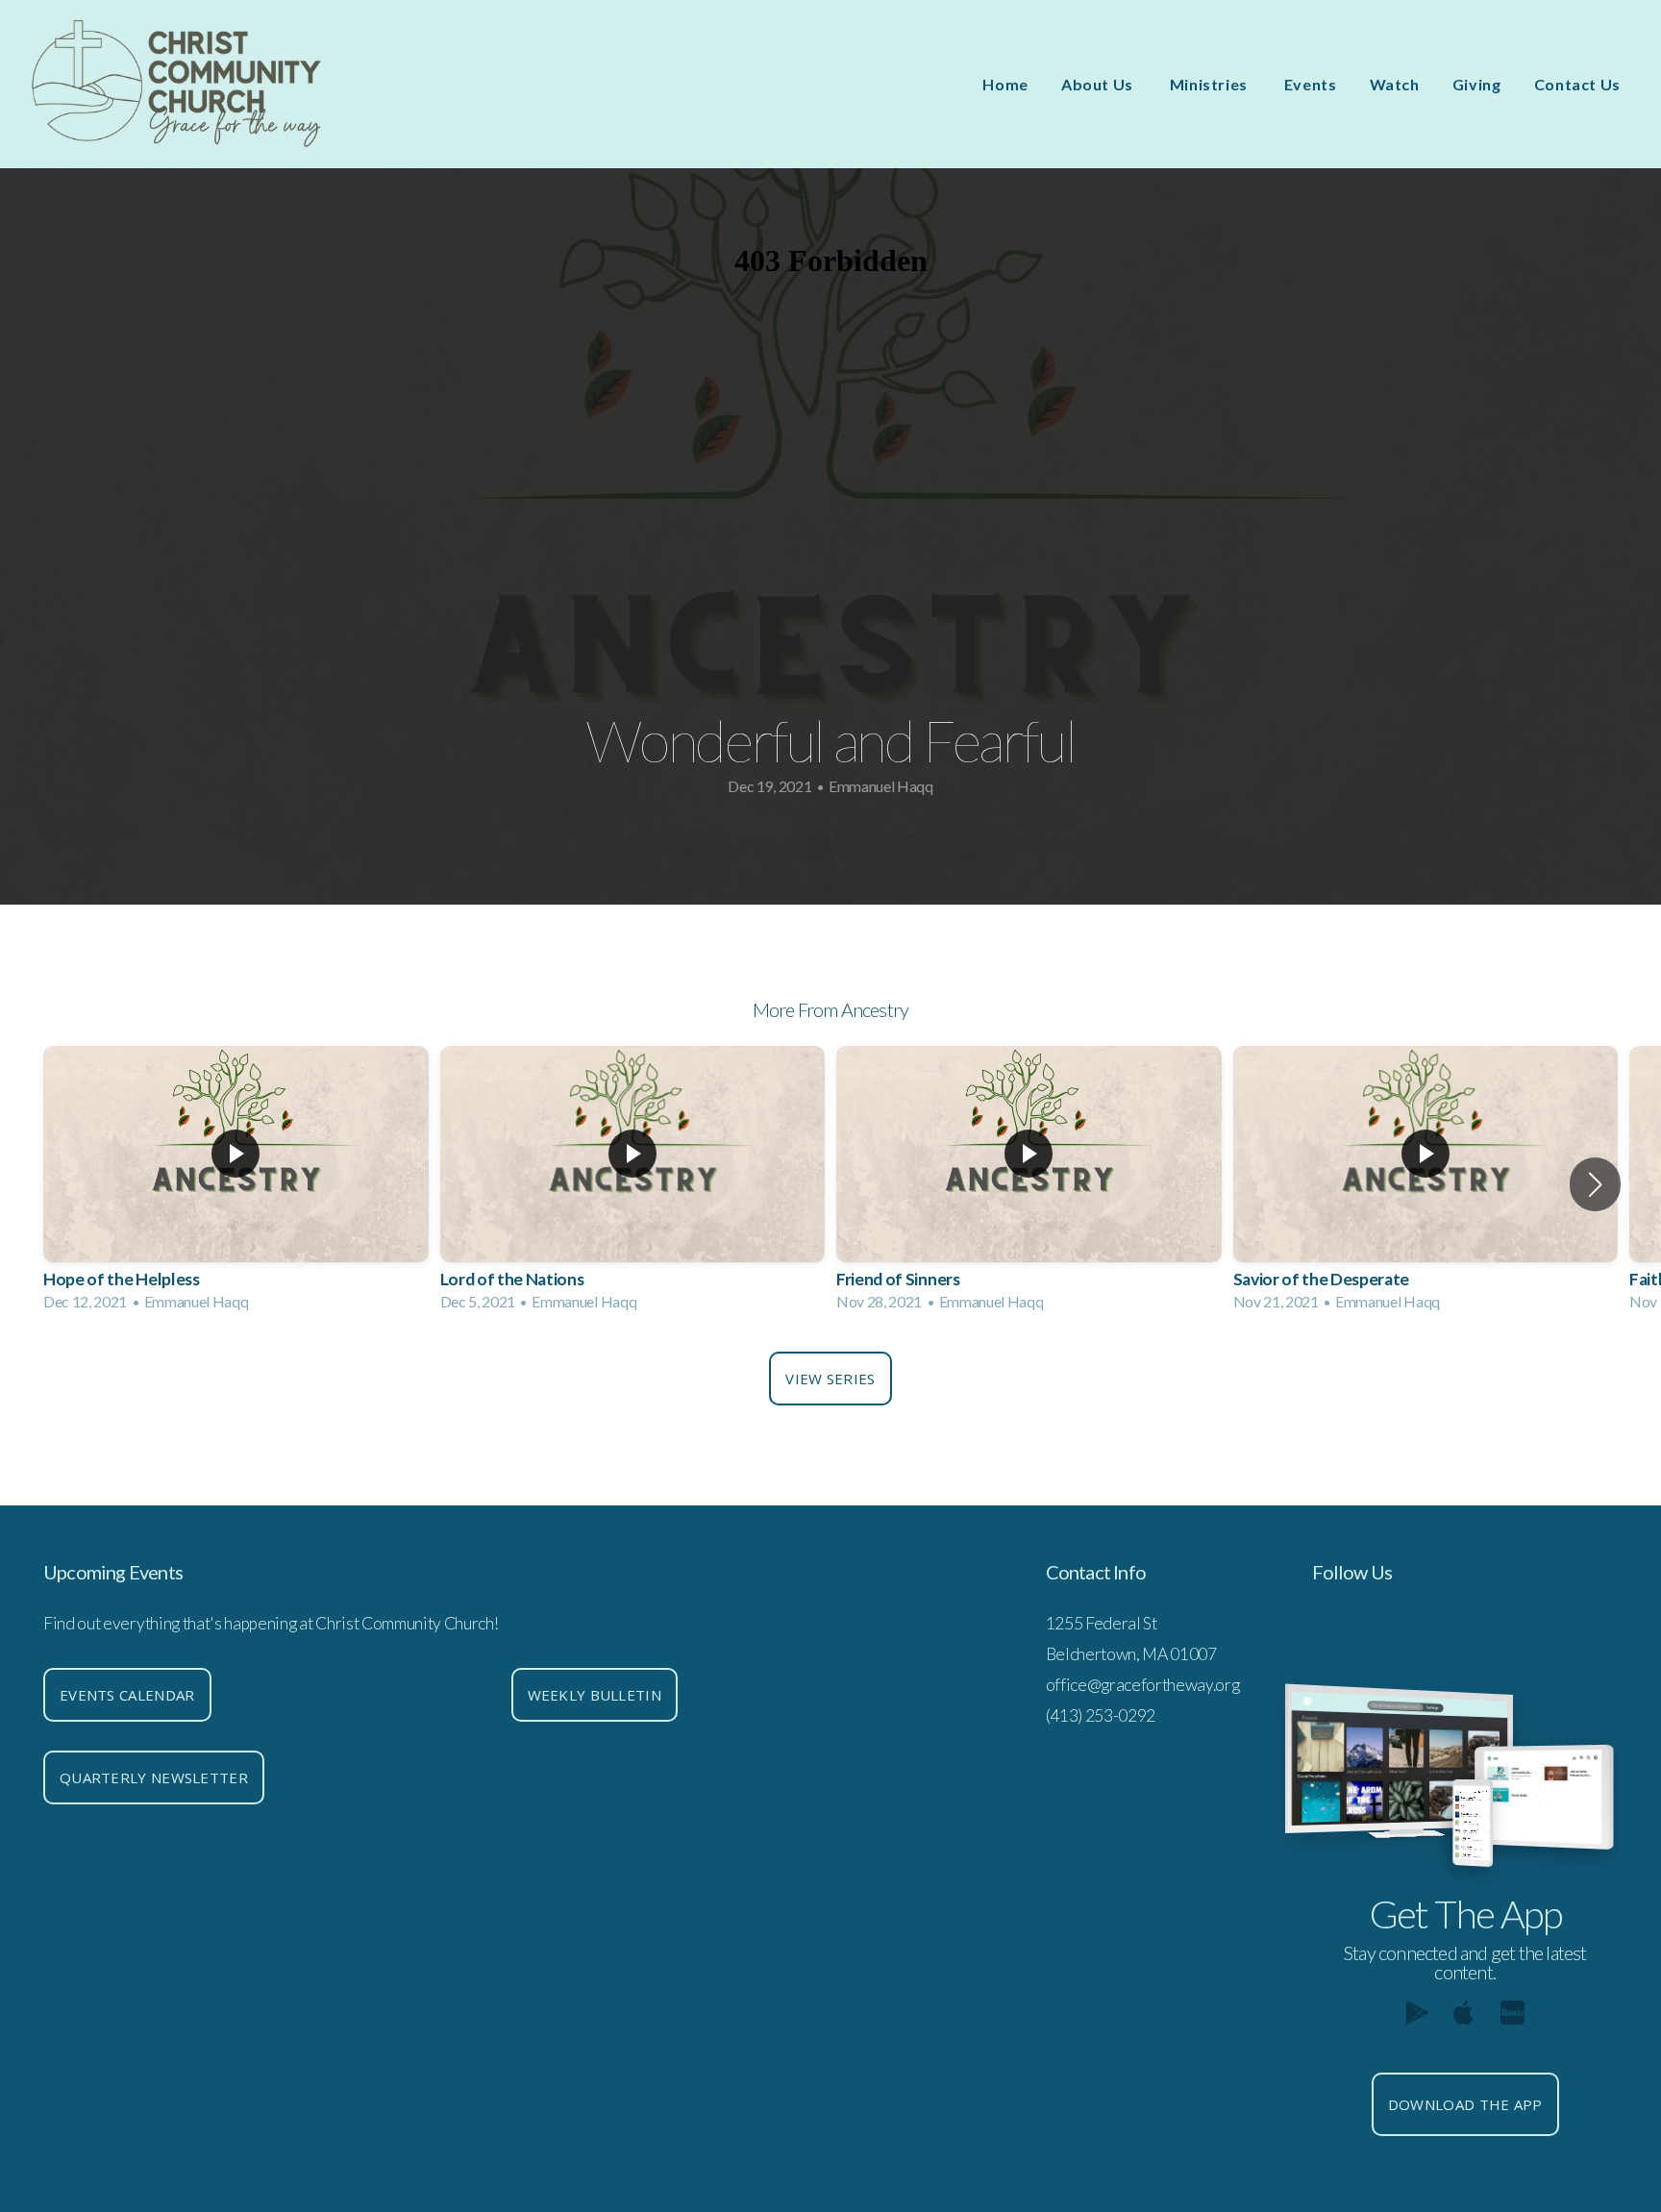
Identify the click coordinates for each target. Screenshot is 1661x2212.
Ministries (1211, 84)
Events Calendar (127, 1695)
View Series (830, 1379)
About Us (1099, 84)
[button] (1595, 1184)
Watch (1395, 84)
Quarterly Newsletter (154, 1777)
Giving (1477, 84)
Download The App (1465, 2104)
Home (1005, 84)
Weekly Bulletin (595, 1695)
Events (1311, 84)
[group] (236, 1185)
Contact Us (1577, 84)
